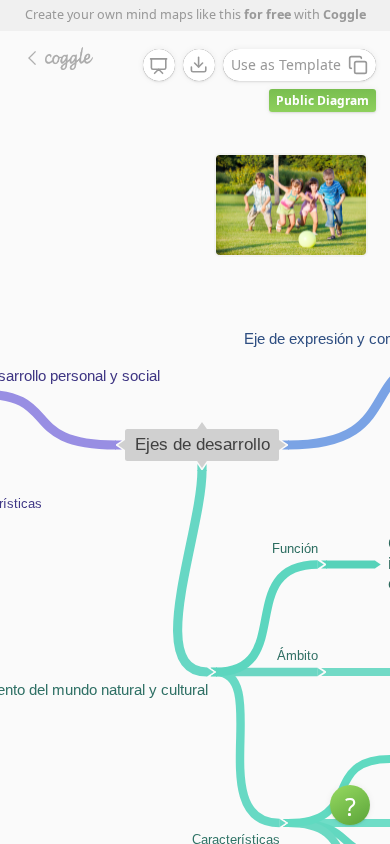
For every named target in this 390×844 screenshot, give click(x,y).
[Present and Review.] (159, 66)
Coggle (344, 14)
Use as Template (286, 64)
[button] (350, 805)
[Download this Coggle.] (199, 65)
